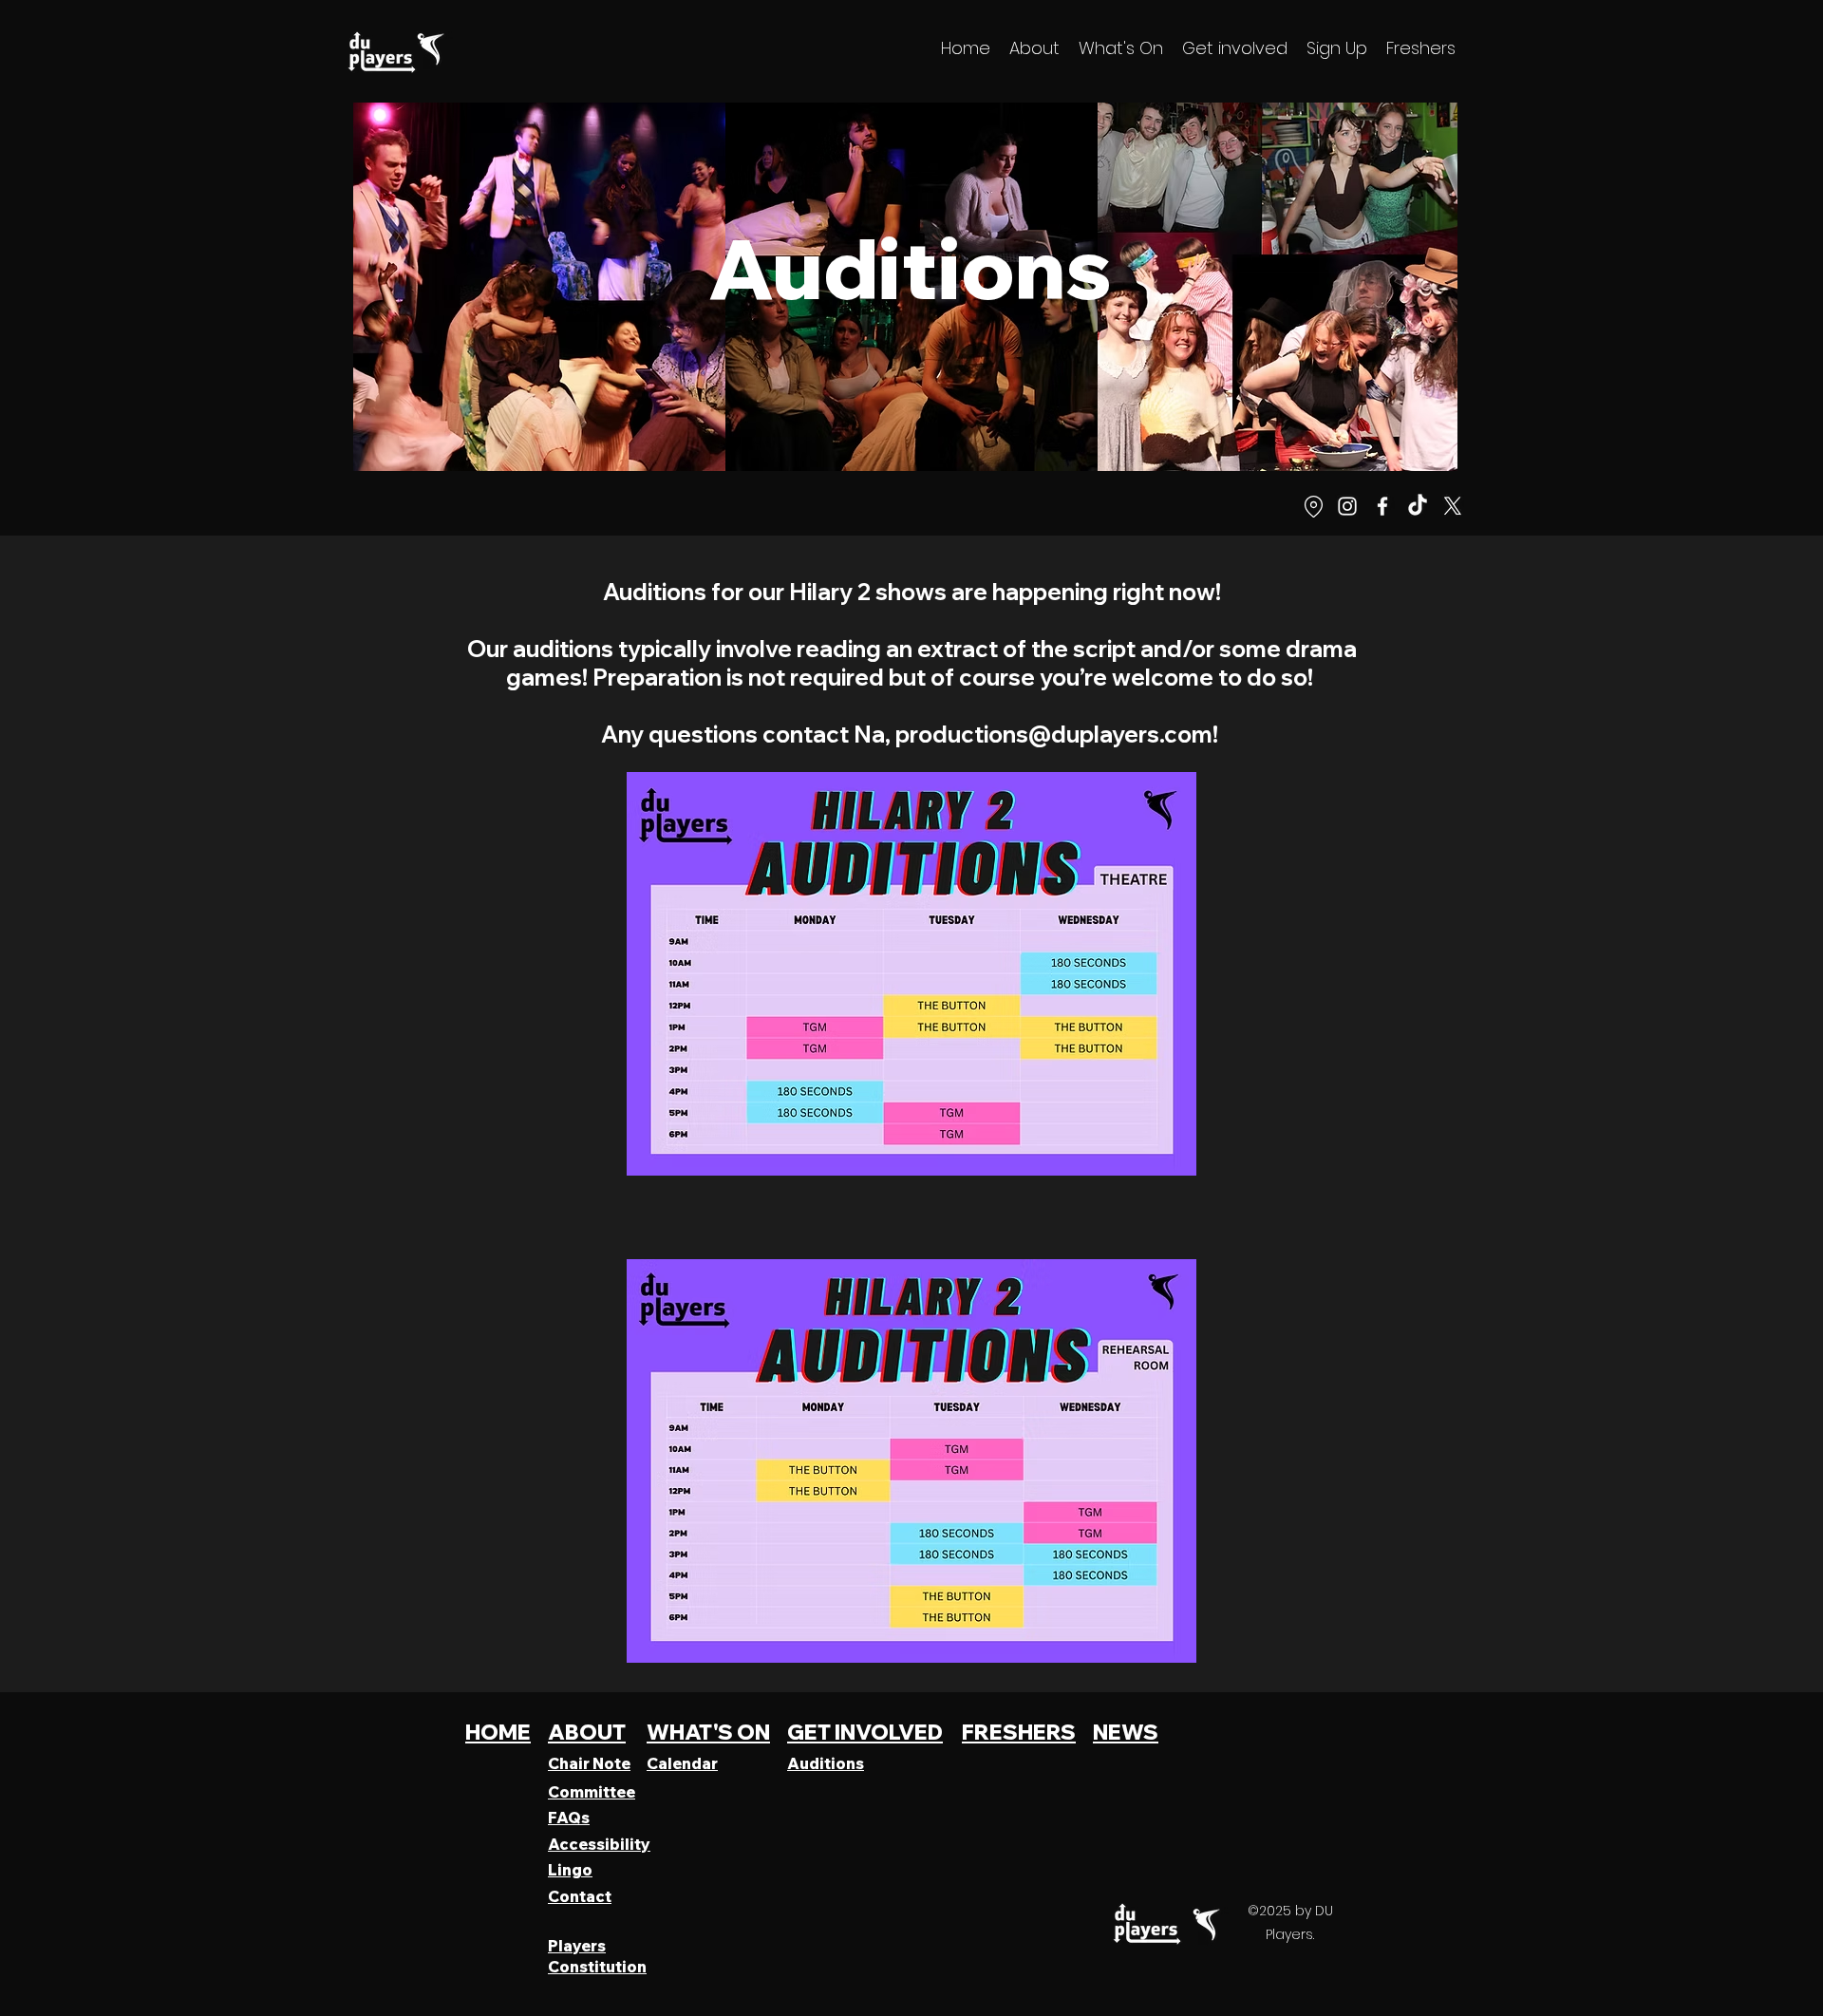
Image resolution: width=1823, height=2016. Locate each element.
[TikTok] (1418, 506)
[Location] (1313, 506)
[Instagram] (1347, 506)
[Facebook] (1382, 506)
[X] (1453, 506)
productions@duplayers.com (1054, 734)
